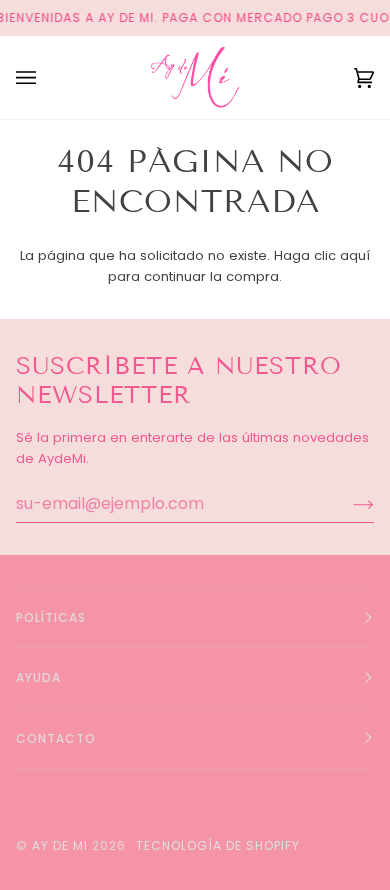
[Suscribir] (347, 504)
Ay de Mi (60, 845)
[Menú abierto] (46, 77)
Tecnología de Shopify (218, 845)
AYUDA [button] (38, 677)
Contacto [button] (56, 738)
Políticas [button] (51, 617)
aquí (355, 255)
